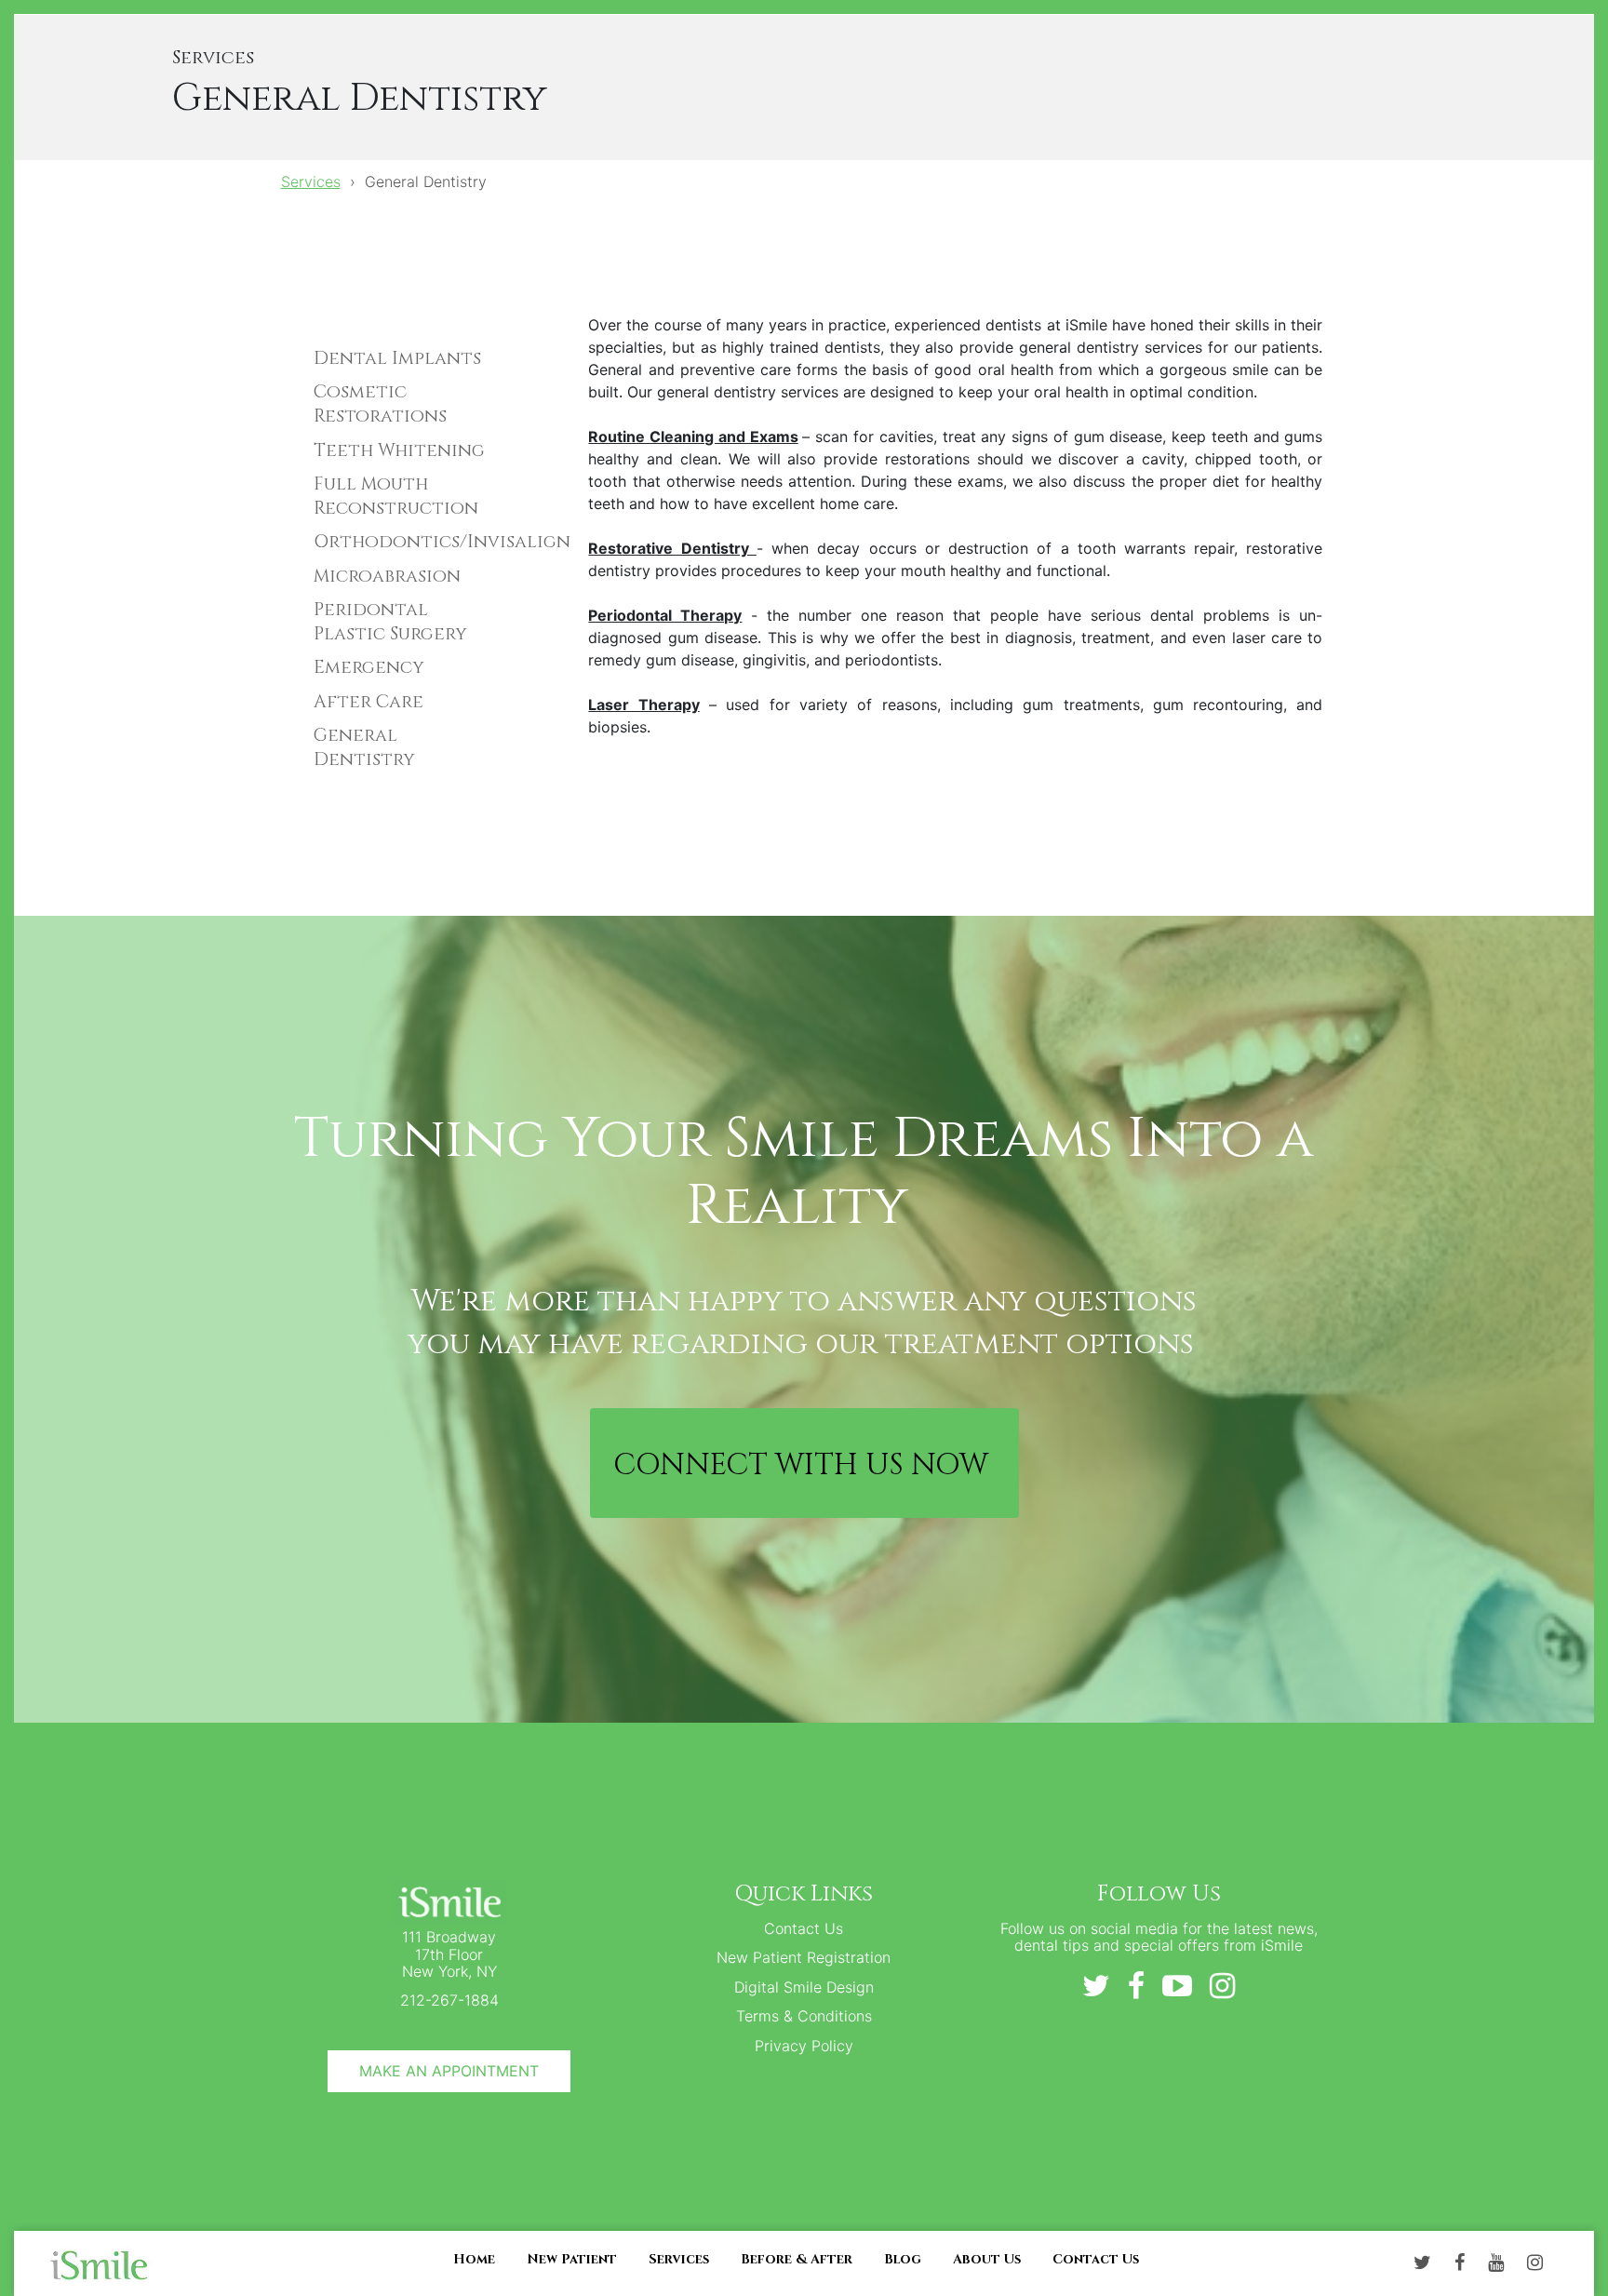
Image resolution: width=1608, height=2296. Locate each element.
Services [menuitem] (679, 2259)
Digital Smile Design (804, 1987)
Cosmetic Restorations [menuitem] (380, 404)
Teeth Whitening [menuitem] (399, 450)
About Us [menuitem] (987, 2259)
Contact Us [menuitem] (1096, 2259)
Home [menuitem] (474, 2259)
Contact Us (804, 1928)
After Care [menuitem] (368, 702)
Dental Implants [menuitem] (397, 358)
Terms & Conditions (804, 2016)
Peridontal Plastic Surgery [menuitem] (390, 622)
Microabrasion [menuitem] (387, 576)
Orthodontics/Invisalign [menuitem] (405, 542)
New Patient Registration (804, 1957)
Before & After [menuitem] (797, 2259)
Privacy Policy (804, 2046)
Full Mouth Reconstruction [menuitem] (396, 496)
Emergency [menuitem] (369, 667)
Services (311, 181)
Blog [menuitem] (903, 2259)
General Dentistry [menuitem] (364, 747)
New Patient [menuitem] (572, 2259)
